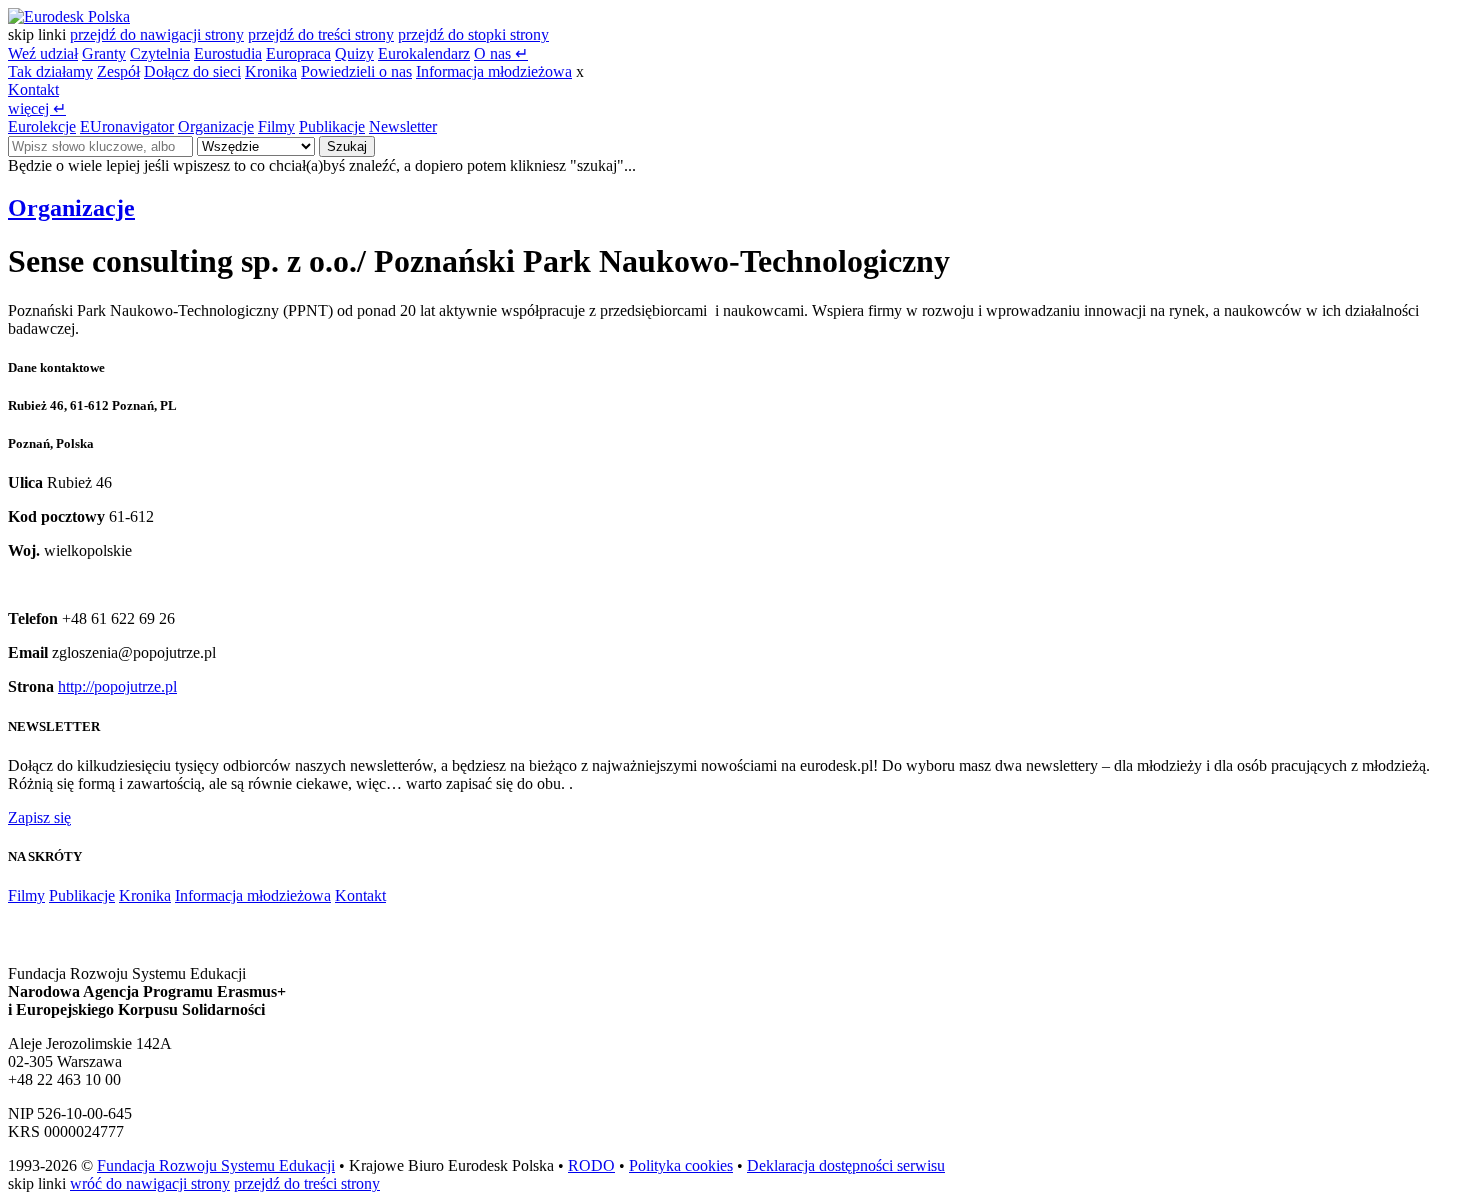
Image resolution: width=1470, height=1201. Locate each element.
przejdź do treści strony (321, 34)
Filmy (276, 126)
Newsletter (403, 126)
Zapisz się (39, 817)
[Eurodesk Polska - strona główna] (69, 16)
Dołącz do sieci (192, 71)
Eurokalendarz (424, 53)
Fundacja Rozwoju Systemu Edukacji (216, 1165)
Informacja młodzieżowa (494, 71)
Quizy (354, 53)
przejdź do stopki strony (473, 34)
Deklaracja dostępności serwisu (846, 1165)
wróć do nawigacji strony (150, 1183)
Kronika (271, 71)
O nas (501, 53)
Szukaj (347, 146)
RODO (591, 1165)
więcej (37, 108)
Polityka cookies (681, 1165)
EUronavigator (127, 126)
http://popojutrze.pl (117, 686)
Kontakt (33, 89)
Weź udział (43, 53)
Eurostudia (228, 53)
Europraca (298, 53)
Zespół (118, 71)
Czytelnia (160, 53)
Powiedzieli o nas (356, 71)
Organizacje (216, 126)
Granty (104, 53)
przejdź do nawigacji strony (157, 34)
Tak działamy (50, 71)
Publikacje (332, 126)
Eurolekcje (42, 126)
